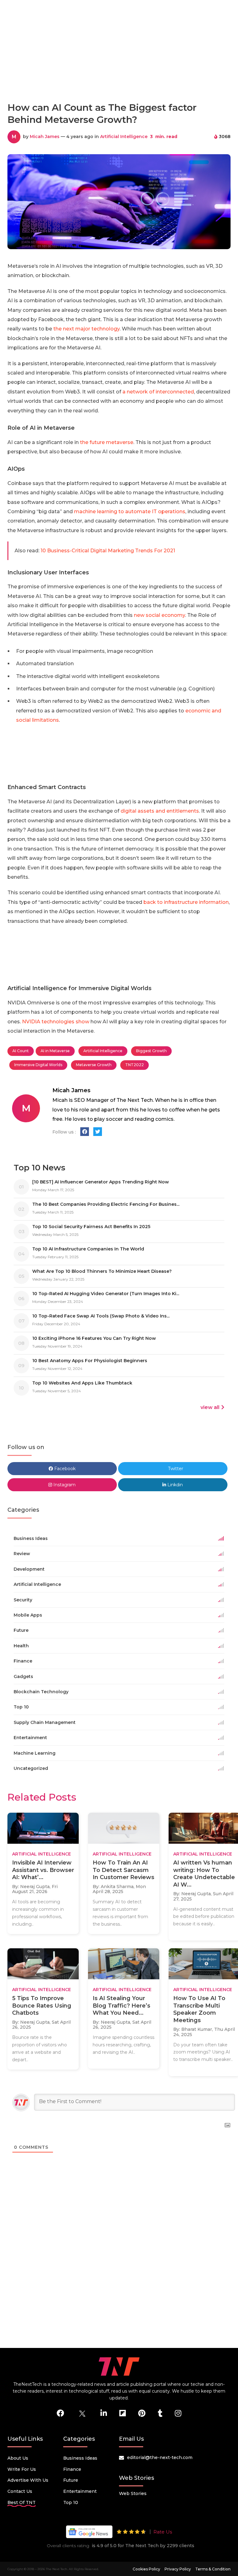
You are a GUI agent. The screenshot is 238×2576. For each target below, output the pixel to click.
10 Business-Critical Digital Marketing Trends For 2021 (108, 551)
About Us (18, 2458)
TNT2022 (134, 1065)
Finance (72, 2469)
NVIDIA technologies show (56, 1022)
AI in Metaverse (55, 1051)
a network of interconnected (158, 392)
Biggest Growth (151, 1051)
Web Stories (133, 2493)
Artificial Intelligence (124, 137)
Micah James (45, 137)
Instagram (64, 1485)
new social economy (159, 615)
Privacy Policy (178, 2569)
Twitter (175, 1469)
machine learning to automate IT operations (130, 512)
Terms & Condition (213, 2569)
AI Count (21, 1051)
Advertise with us (28, 2480)
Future (71, 2480)
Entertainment (80, 2491)
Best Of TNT (22, 2502)
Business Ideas (80, 2458)
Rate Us (163, 2532)
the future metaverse (107, 442)
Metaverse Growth (94, 1065)
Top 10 (71, 2502)
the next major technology (86, 329)
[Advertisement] (120, 70)
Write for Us (22, 2469)
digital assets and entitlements (160, 811)
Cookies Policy (146, 2569)
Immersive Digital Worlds (38, 1065)
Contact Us (20, 2491)
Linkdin (174, 1485)
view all (210, 1407)
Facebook (64, 1469)
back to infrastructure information (186, 902)
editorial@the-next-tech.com (160, 2457)
